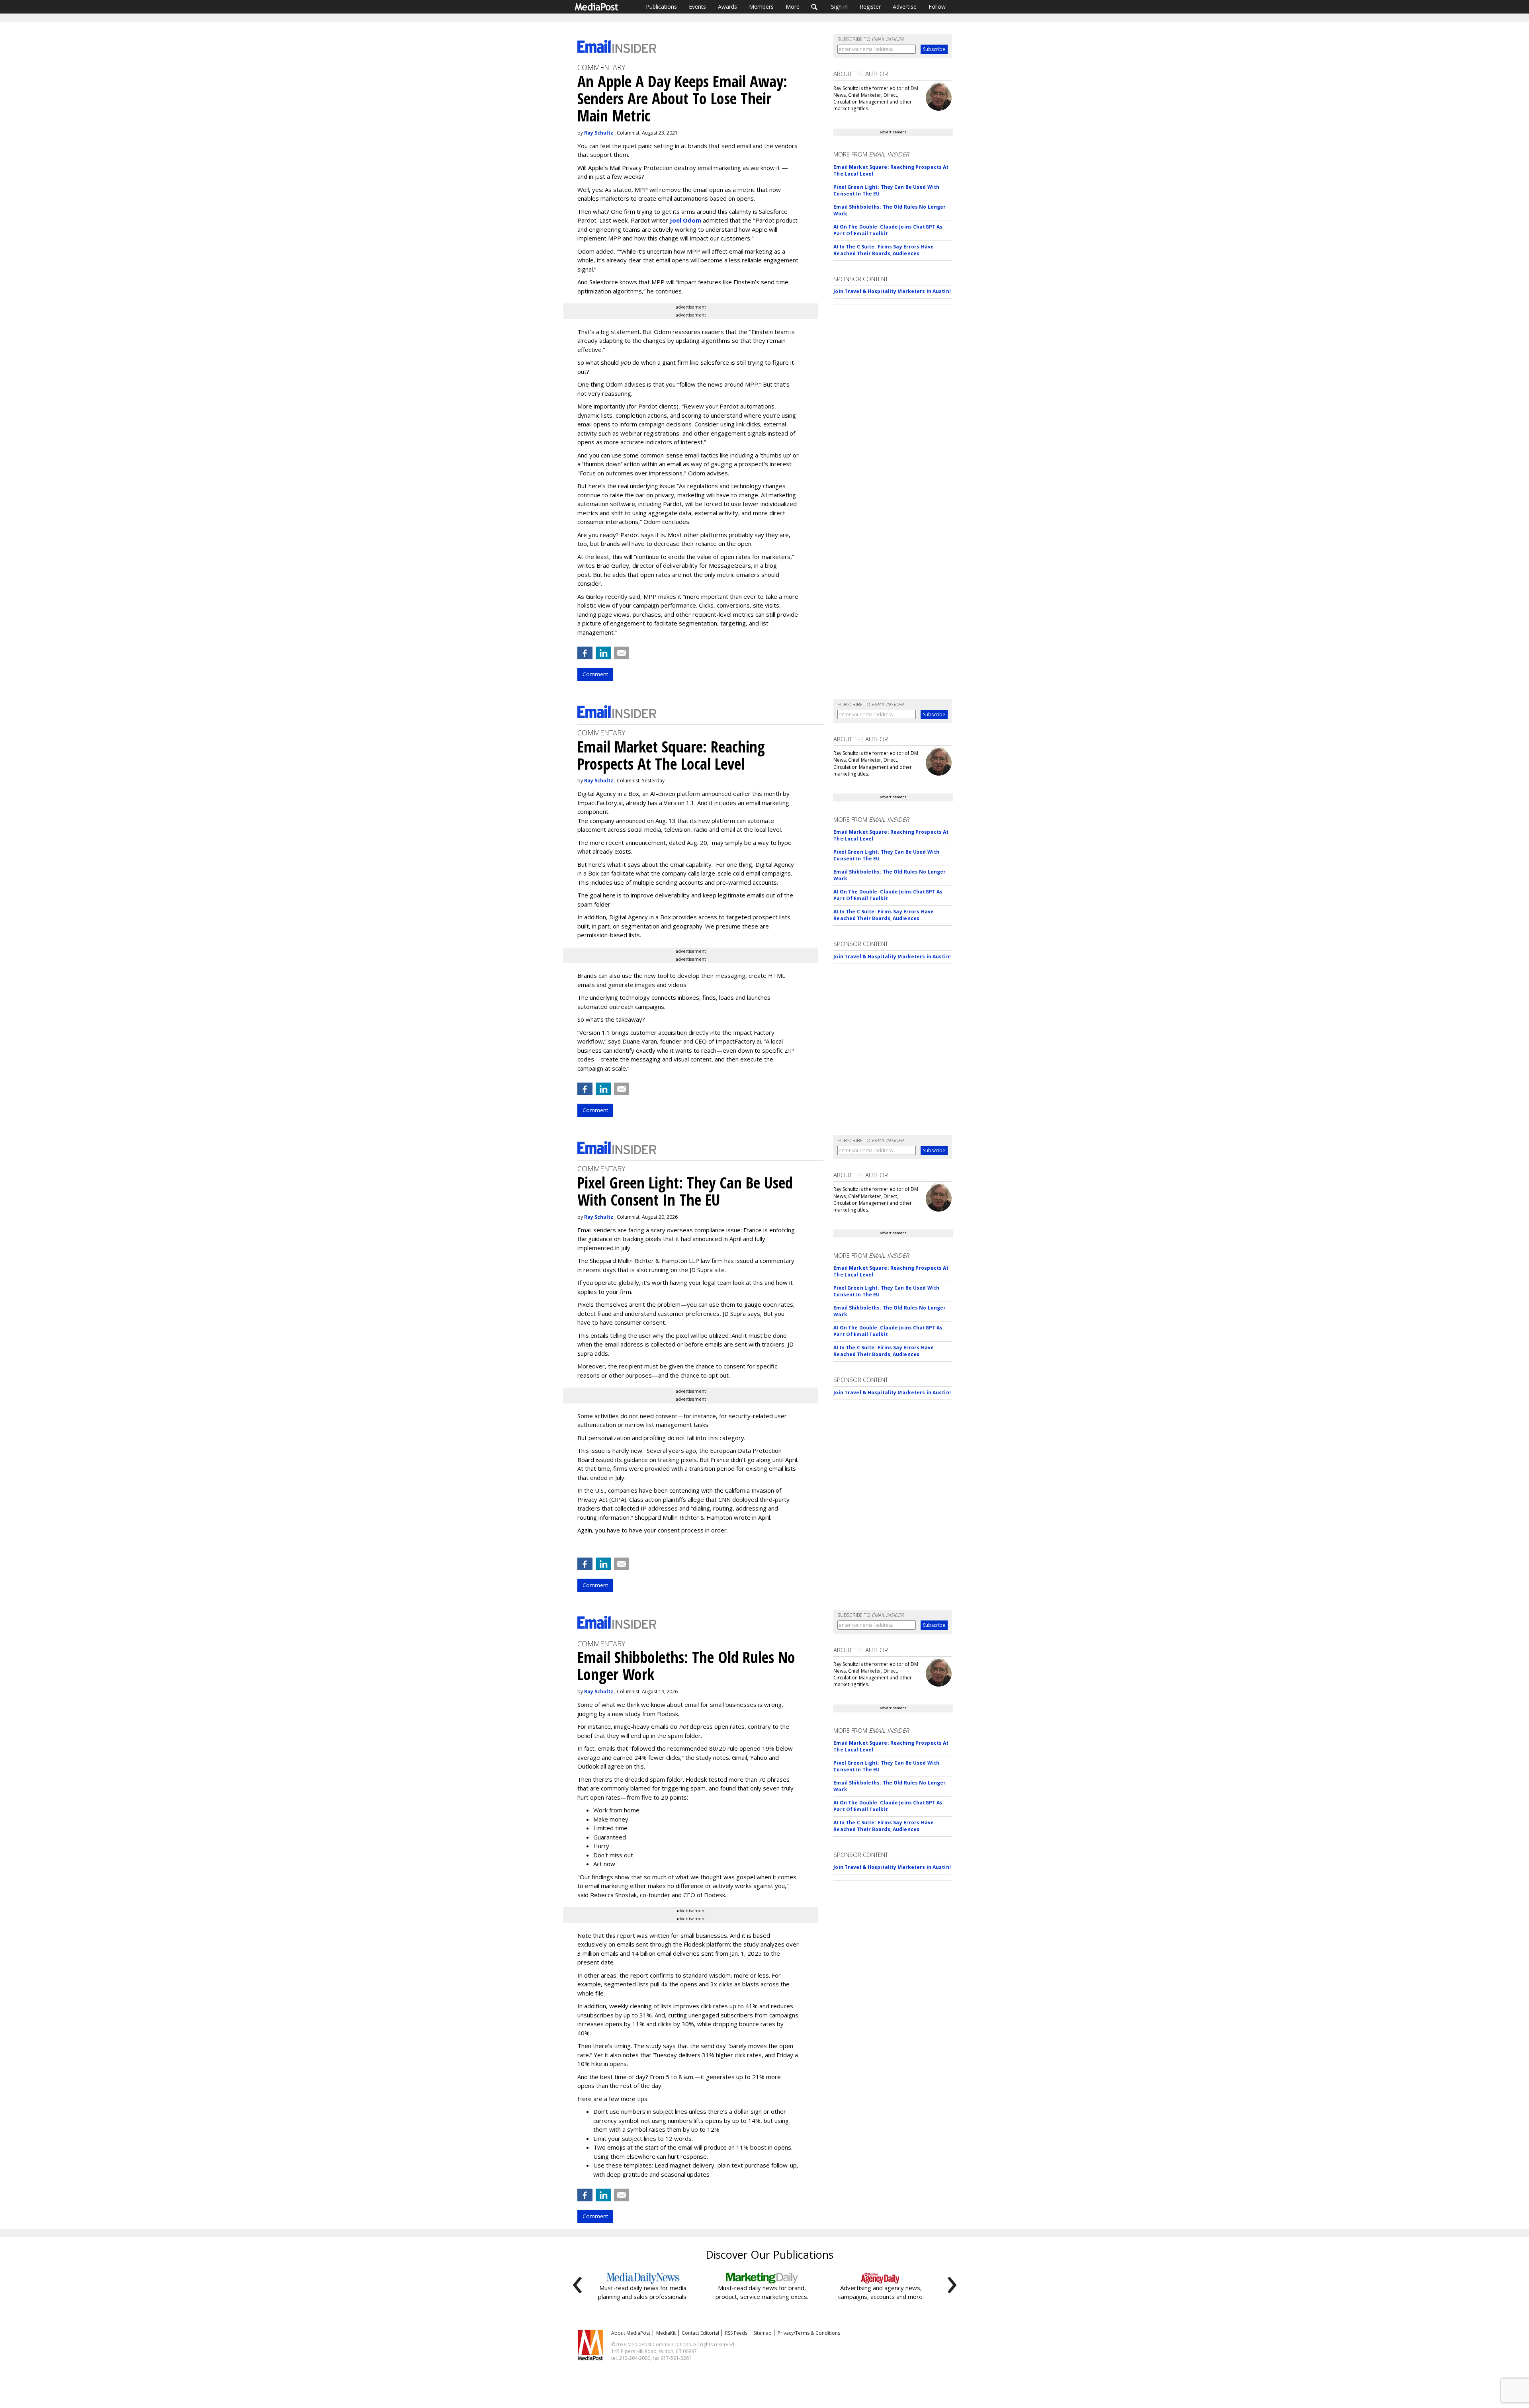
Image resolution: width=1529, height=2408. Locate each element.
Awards (727, 7)
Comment (595, 674)
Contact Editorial (700, 2333)
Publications (661, 7)
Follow (937, 7)
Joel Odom (685, 220)
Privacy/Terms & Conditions (809, 2333)
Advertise (905, 7)
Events (697, 7)
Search (814, 7)
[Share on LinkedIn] (603, 653)
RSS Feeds (736, 2333)
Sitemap (763, 2333)
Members (761, 7)
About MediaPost (631, 2333)
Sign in (839, 7)
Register (870, 7)
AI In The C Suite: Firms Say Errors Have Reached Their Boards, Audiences (884, 250)
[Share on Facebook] (585, 653)
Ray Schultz (599, 133)
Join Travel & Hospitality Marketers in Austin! (892, 291)
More (793, 7)
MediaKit (666, 2333)
